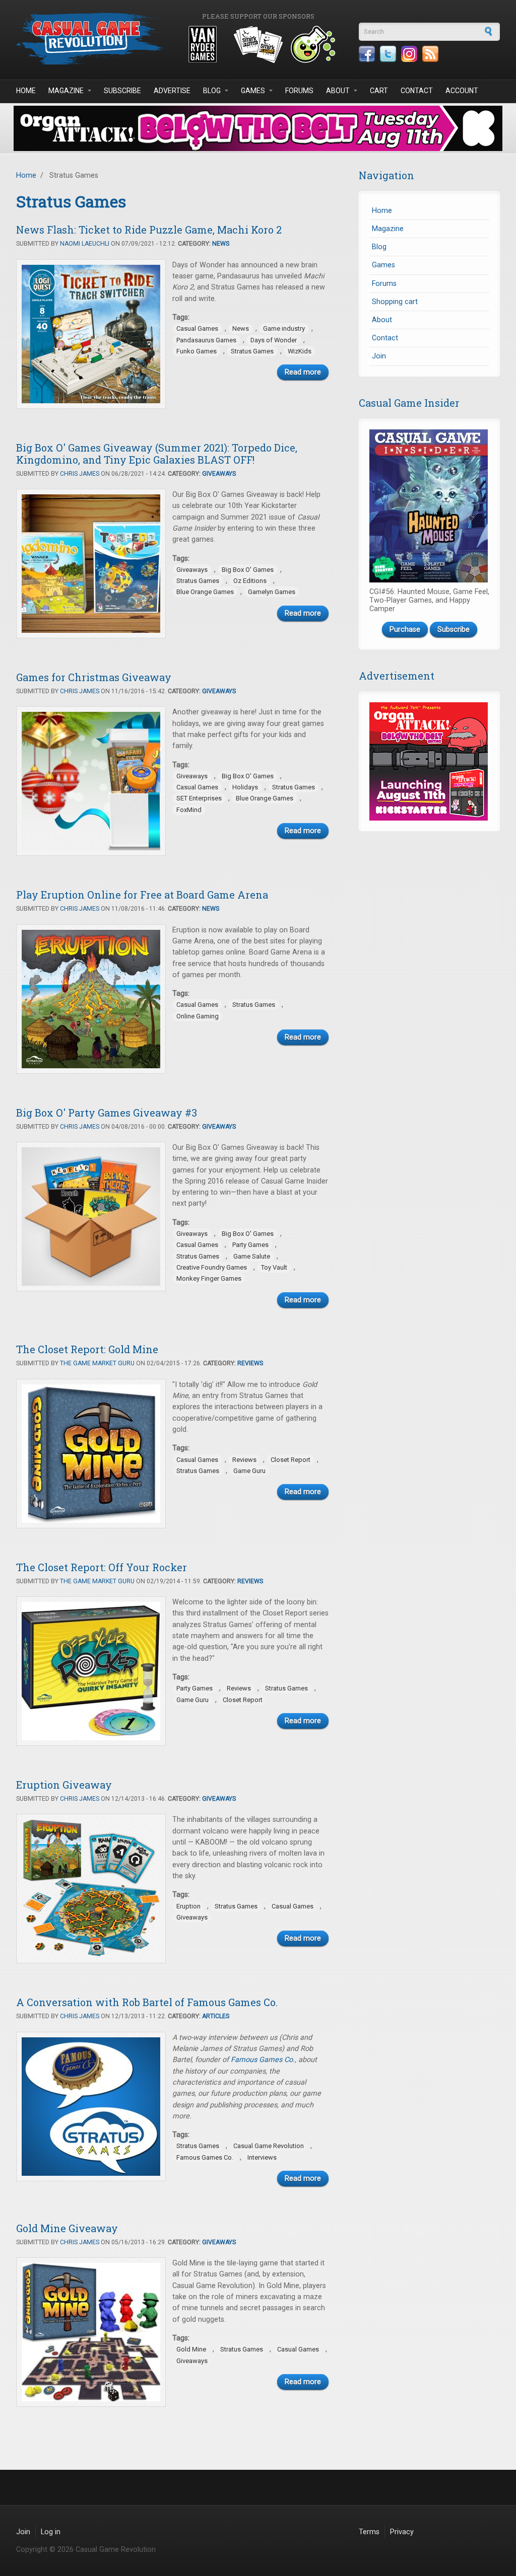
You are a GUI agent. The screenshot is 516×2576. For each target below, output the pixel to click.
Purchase (405, 630)
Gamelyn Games (272, 592)
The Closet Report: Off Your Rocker (102, 1567)
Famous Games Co (262, 2060)
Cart (379, 91)
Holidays (245, 787)
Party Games (250, 1245)
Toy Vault (274, 1267)
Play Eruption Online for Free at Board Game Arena (142, 895)
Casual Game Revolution (269, 2146)
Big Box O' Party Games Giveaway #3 (107, 1113)
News (221, 244)
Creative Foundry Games (212, 1267)
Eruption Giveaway (64, 1785)
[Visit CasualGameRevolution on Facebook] (367, 54)
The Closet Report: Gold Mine (87, 1349)
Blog (212, 91)
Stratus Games (252, 351)
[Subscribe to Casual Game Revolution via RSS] (430, 54)
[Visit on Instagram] (409, 54)
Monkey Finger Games (209, 1278)
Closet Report (291, 1460)
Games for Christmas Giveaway (94, 677)
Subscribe (122, 91)
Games (253, 91)
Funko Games (197, 351)
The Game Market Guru (97, 1363)
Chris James (80, 474)
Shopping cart (395, 302)
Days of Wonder (274, 340)
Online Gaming (198, 1016)
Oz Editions (250, 581)
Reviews (250, 1363)
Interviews (262, 2157)
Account (462, 91)
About (338, 91)
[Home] (92, 39)
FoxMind (189, 810)
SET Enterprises (199, 798)
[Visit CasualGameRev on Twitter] (388, 54)
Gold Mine (191, 2349)
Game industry (284, 328)
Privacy (402, 2532)
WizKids (300, 351)
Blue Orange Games (205, 592)
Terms (369, 2532)
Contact (417, 91)
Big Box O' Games (248, 570)
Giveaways (219, 474)
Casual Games (197, 328)
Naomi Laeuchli (85, 244)
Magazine (66, 91)
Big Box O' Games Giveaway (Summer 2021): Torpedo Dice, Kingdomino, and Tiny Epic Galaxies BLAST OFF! (157, 454)
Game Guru (249, 1471)
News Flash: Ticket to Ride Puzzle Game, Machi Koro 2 (149, 230)
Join (379, 356)
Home (26, 91)
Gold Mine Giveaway (67, 2228)
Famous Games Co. (205, 2157)
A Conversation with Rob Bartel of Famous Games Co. (147, 2002)
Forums (299, 91)
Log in (51, 2532)
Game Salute (252, 1256)
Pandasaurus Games (206, 340)
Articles (216, 2016)
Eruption (188, 1906)
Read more (303, 372)
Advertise (172, 91)
